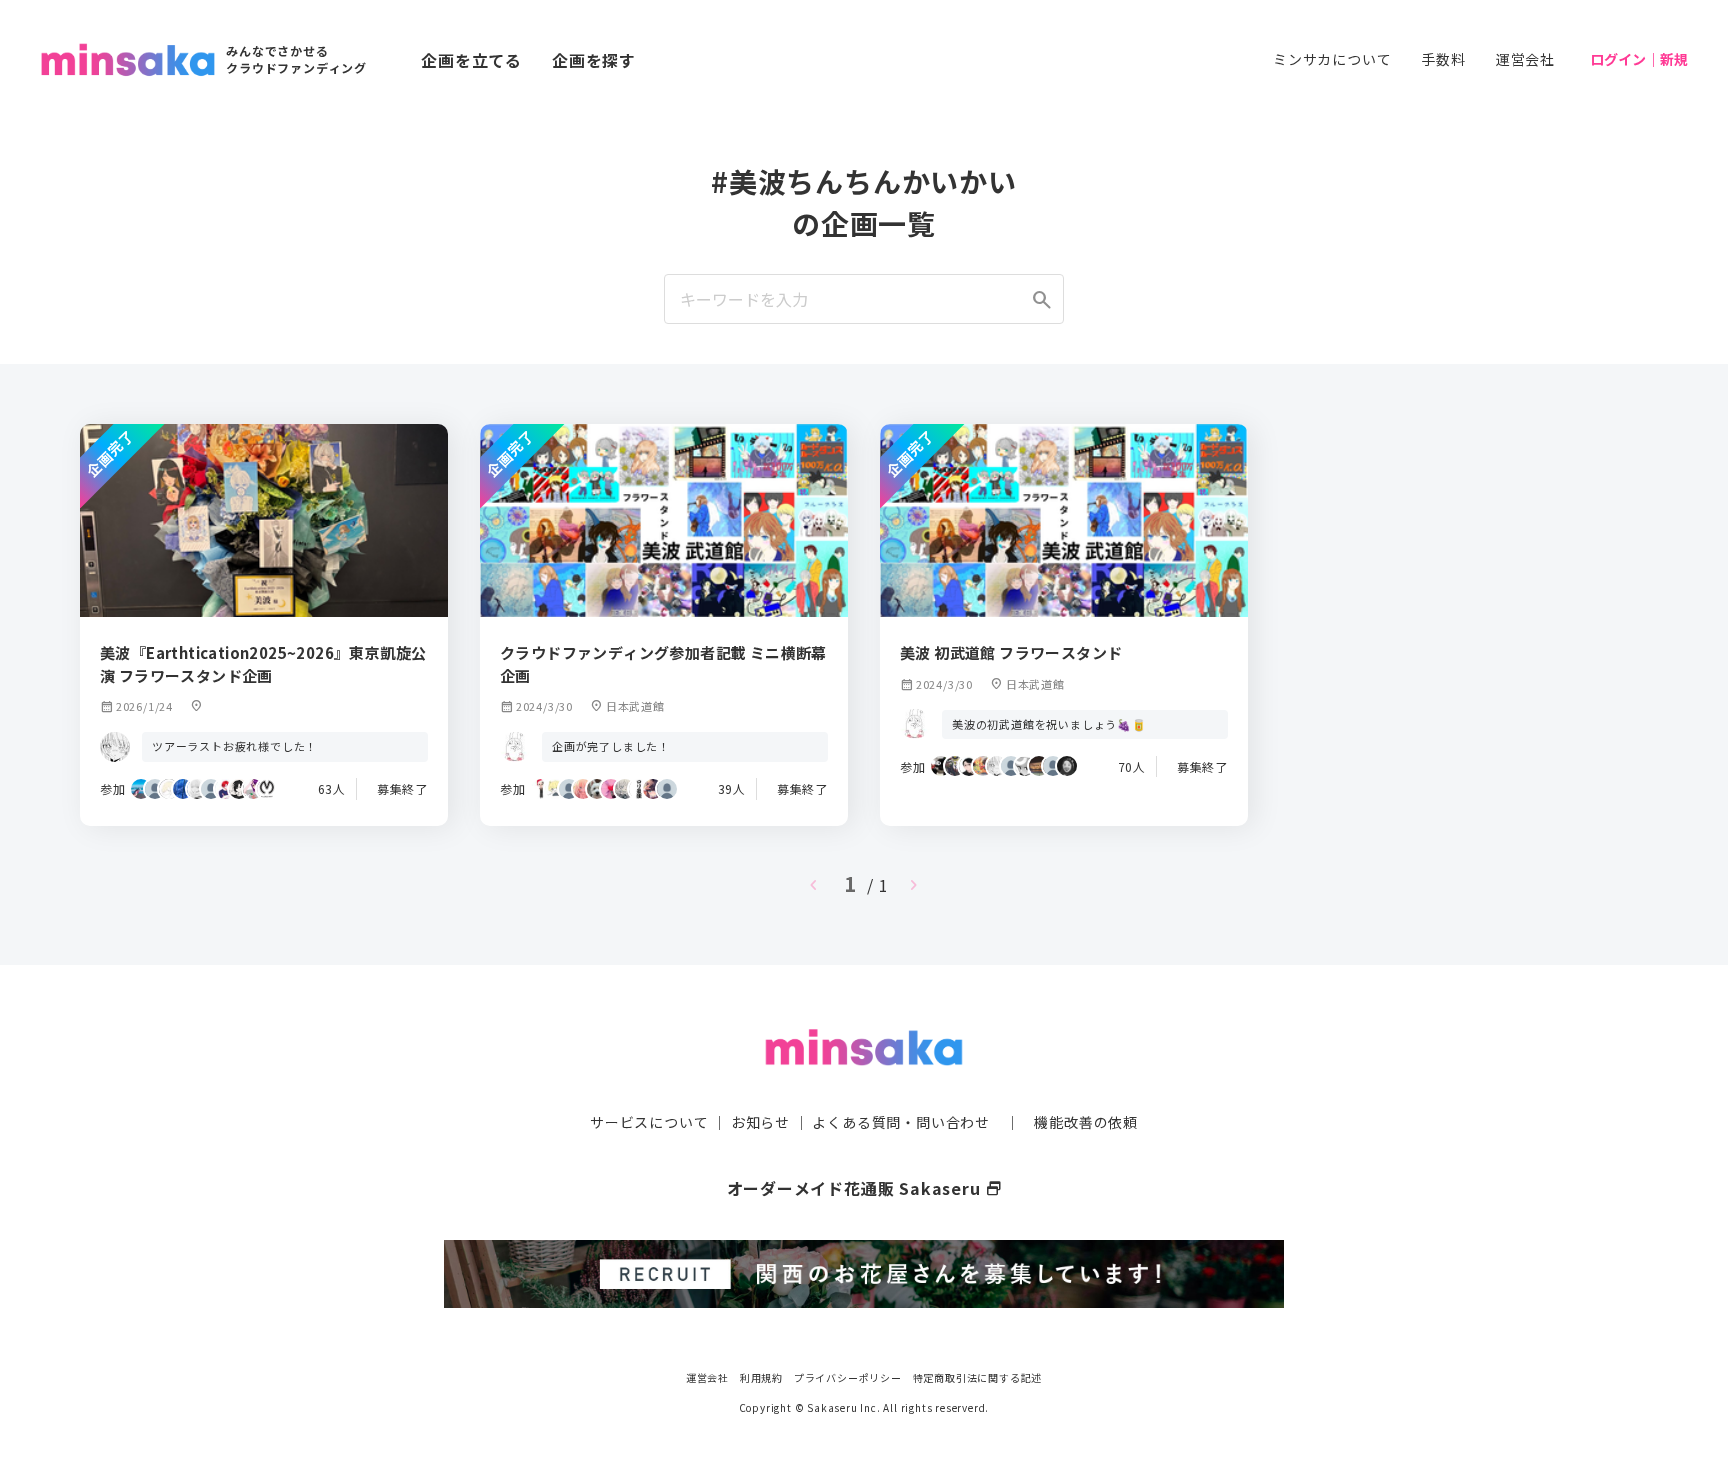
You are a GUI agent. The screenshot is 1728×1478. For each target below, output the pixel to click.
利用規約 (761, 1377)
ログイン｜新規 (1639, 59)
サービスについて (649, 1122)
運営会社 (1525, 59)
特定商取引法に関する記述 (978, 1377)
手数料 (1443, 59)
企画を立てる (471, 60)
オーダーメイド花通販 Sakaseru (864, 1188)
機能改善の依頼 (1086, 1122)
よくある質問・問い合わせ (901, 1122)
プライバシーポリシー (848, 1377)
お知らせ (760, 1122)
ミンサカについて (1332, 59)
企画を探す (594, 60)
